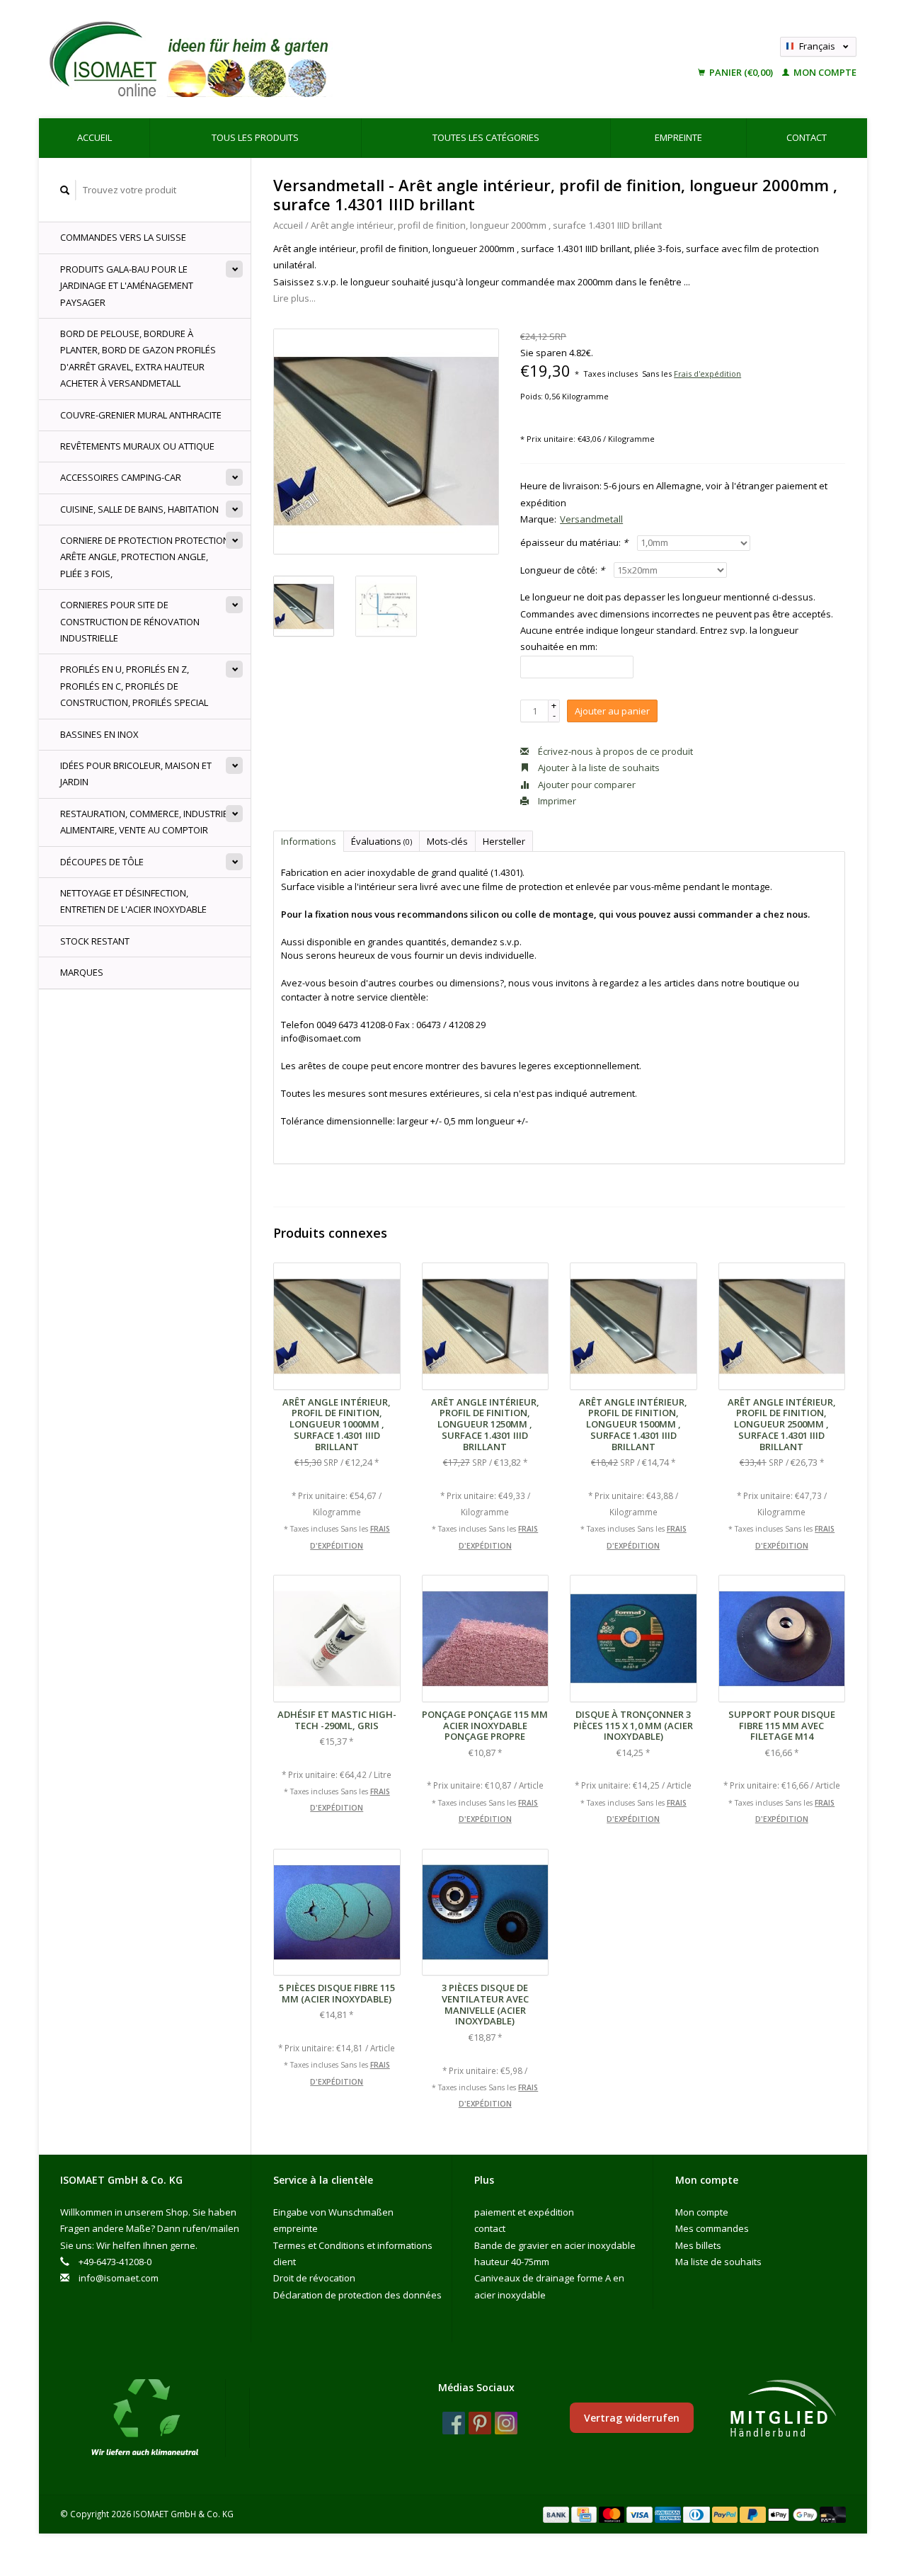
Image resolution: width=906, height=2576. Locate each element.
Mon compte (824, 72)
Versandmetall (591, 519)
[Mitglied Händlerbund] (783, 2409)
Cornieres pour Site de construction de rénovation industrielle (130, 621)
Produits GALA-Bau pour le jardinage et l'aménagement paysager (127, 286)
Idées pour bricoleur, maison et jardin (136, 774)
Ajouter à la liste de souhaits (598, 768)
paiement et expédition (524, 2212)
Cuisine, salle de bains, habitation (139, 509)
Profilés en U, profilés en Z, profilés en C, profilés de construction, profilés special (134, 686)
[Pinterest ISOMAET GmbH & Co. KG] (480, 2423)
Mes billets (698, 2245)
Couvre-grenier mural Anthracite (141, 415)
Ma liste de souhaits (718, 2262)
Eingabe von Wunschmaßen (333, 2212)
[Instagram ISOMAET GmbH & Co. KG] (506, 2423)
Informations (309, 841)
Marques (82, 972)
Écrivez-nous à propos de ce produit (614, 751)
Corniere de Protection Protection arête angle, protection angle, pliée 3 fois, (145, 557)
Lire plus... (294, 298)
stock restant (95, 941)
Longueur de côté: (562, 570)
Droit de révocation (314, 2278)
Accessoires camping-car (121, 477)
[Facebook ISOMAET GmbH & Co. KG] (454, 2423)
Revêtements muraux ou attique (137, 446)
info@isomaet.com (119, 2278)
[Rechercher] (65, 190)
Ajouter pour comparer (586, 785)
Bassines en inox (99, 734)
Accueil (94, 137)
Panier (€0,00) (741, 72)
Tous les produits (255, 137)
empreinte (678, 137)
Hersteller (504, 841)
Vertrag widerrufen (632, 2418)
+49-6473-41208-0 (115, 2262)
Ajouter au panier (612, 711)
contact (807, 137)
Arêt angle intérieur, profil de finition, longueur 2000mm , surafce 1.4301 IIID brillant (486, 225)
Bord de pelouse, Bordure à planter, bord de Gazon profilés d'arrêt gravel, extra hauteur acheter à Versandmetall (138, 358)
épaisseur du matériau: (574, 542)
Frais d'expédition (707, 374)
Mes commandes (712, 2228)
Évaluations (382, 841)
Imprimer (556, 801)
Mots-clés (447, 841)
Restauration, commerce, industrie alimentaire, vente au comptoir (144, 822)
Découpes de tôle (102, 862)
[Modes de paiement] (557, 2514)
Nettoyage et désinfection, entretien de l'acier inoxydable (133, 901)
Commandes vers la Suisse (123, 237)
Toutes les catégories (486, 137)
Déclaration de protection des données (357, 2295)
